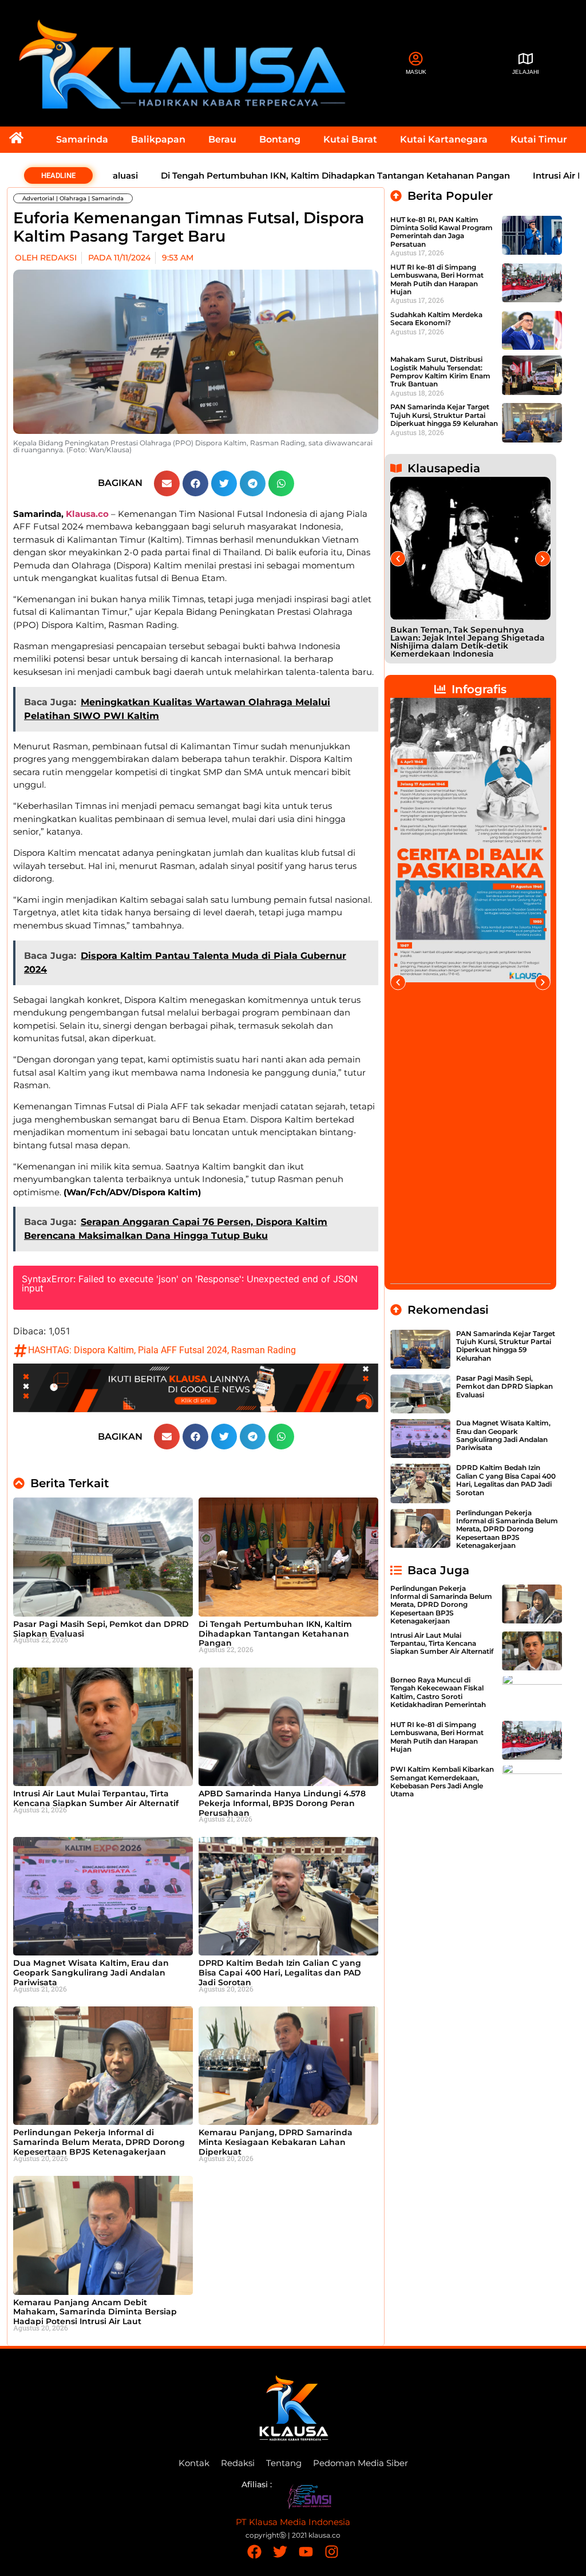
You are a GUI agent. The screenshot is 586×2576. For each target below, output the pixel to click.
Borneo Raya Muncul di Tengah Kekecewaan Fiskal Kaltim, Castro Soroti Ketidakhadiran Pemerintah (438, 1692)
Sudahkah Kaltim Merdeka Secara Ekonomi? (436, 319)
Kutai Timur (539, 139)
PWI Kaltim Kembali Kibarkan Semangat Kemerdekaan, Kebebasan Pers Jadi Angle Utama (442, 1781)
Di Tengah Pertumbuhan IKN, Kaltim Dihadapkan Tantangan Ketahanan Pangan (278, 175)
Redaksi (238, 2463)
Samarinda (82, 139)
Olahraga (73, 198)
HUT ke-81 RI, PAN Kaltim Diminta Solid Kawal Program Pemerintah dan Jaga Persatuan (442, 232)
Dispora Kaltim (104, 1350)
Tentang (284, 2463)
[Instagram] (332, 2552)
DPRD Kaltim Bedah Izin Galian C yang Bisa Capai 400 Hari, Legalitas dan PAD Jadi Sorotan (280, 1973)
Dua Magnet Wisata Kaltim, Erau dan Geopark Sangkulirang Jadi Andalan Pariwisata (91, 1973)
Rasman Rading (264, 1350)
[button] (167, 483)
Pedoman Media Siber (361, 2463)
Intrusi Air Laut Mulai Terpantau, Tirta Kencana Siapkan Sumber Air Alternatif (96, 1798)
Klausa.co (87, 514)
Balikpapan (158, 139)
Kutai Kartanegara (444, 139)
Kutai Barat (350, 139)
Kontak (194, 2463)
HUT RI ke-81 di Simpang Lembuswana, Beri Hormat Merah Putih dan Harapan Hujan (437, 279)
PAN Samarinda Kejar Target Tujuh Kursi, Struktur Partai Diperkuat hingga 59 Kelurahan (444, 415)
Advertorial (38, 198)
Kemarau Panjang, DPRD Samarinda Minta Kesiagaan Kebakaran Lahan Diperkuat (276, 2142)
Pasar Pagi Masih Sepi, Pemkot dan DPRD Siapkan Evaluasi (101, 1629)
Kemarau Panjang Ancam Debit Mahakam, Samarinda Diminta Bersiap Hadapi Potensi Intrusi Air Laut (95, 2312)
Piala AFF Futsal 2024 (183, 1350)
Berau (222, 139)
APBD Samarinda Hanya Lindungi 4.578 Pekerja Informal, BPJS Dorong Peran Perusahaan (282, 1803)
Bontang (280, 139)
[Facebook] (254, 2552)
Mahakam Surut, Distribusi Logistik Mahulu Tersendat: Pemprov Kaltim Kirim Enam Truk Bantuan (440, 372)
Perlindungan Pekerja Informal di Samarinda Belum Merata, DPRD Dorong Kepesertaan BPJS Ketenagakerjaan (99, 2142)
